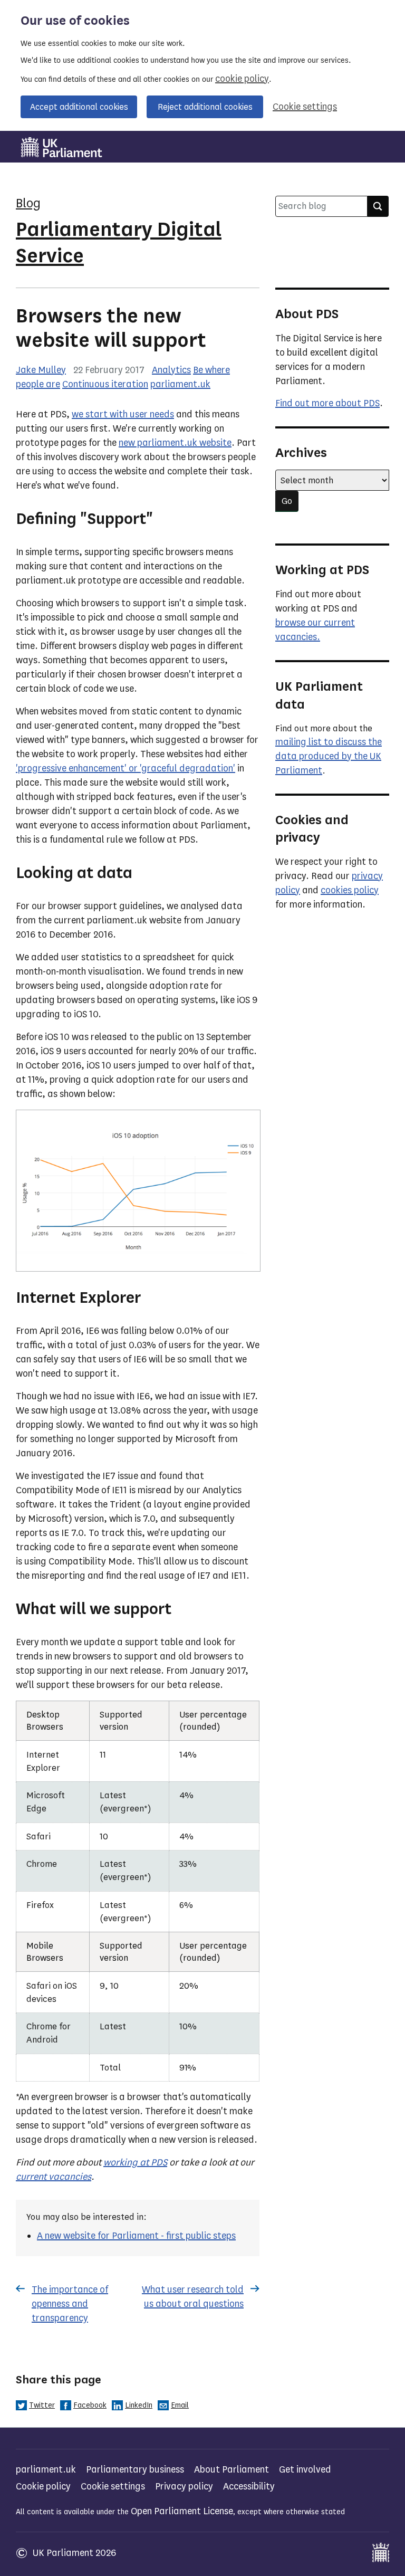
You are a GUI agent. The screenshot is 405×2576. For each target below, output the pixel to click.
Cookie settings (305, 107)
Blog (28, 203)
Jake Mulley (41, 370)
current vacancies (54, 2177)
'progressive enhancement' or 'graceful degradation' (126, 768)
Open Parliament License (182, 2511)
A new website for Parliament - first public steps (136, 2236)
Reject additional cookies (205, 107)
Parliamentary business (135, 2469)
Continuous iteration (105, 384)
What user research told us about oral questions (193, 2297)
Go (287, 501)
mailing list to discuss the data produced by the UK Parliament (329, 756)
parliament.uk (180, 384)
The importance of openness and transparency (70, 2304)
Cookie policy (43, 2486)
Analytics (171, 370)
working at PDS (135, 2162)
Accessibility (249, 2486)
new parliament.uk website (175, 443)
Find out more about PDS (327, 403)
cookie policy (242, 79)
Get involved (305, 2469)
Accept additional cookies (79, 107)
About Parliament (232, 2469)
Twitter (42, 2405)
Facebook (90, 2405)
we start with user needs (123, 414)
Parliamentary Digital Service (119, 242)
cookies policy (350, 890)
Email (180, 2405)
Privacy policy (184, 2486)
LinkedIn (139, 2405)
